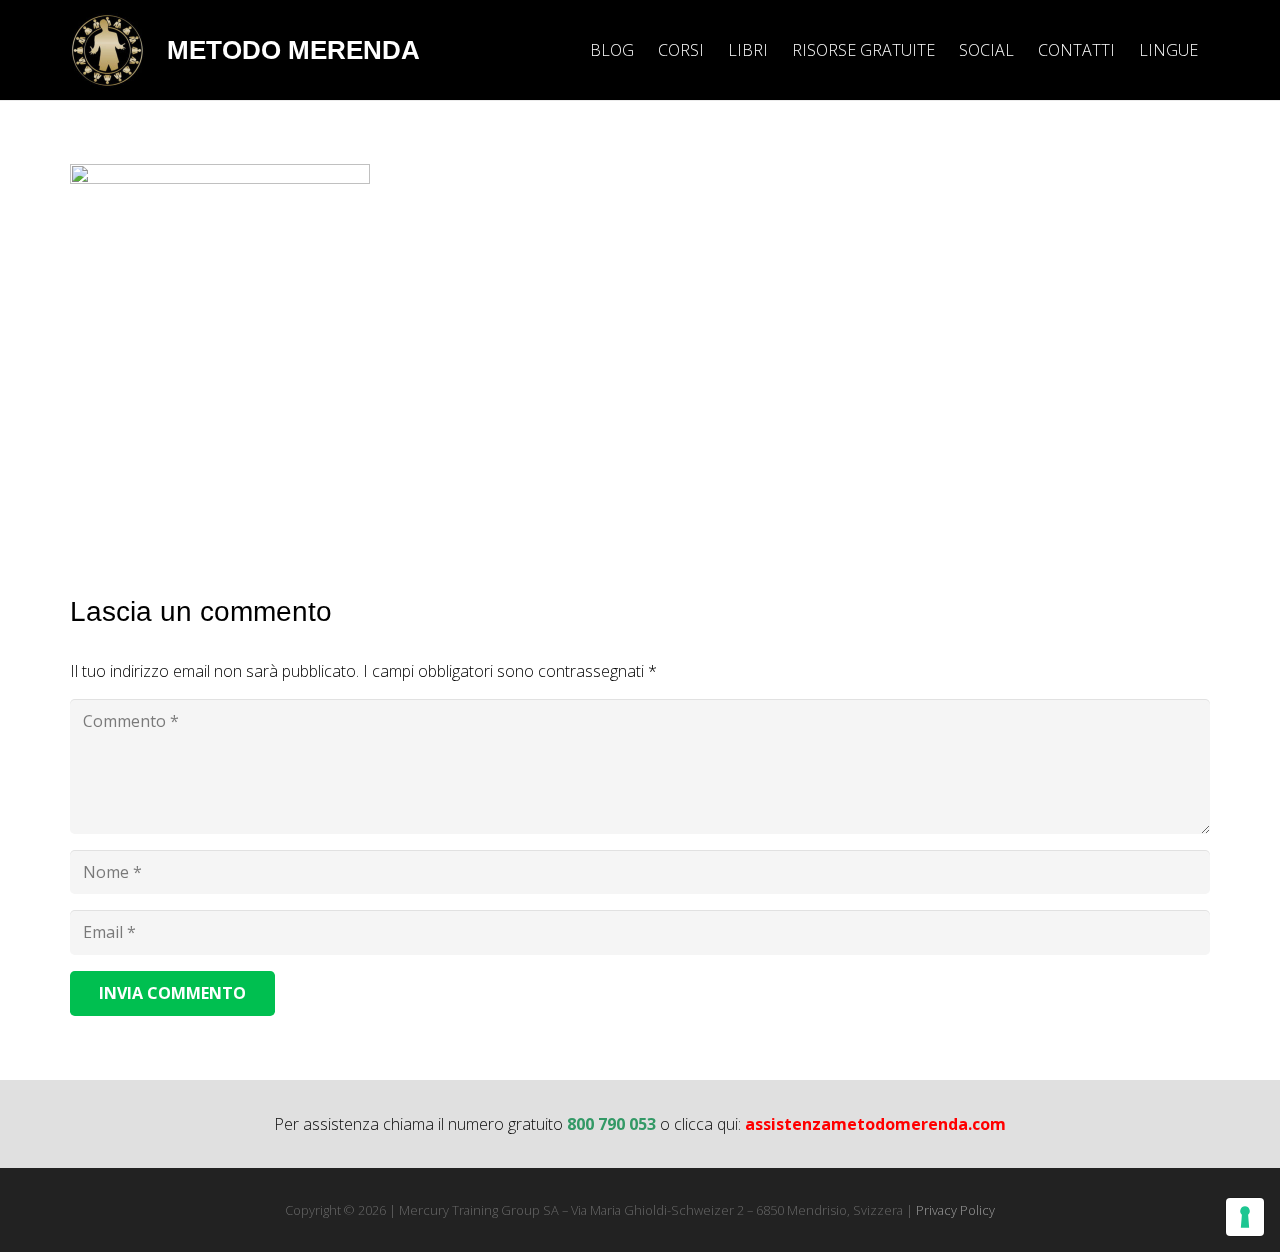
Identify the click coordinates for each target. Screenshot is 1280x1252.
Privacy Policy (955, 1210)
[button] (1212, 49)
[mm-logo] (107, 50)
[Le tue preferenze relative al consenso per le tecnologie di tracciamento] (1245, 1217)
